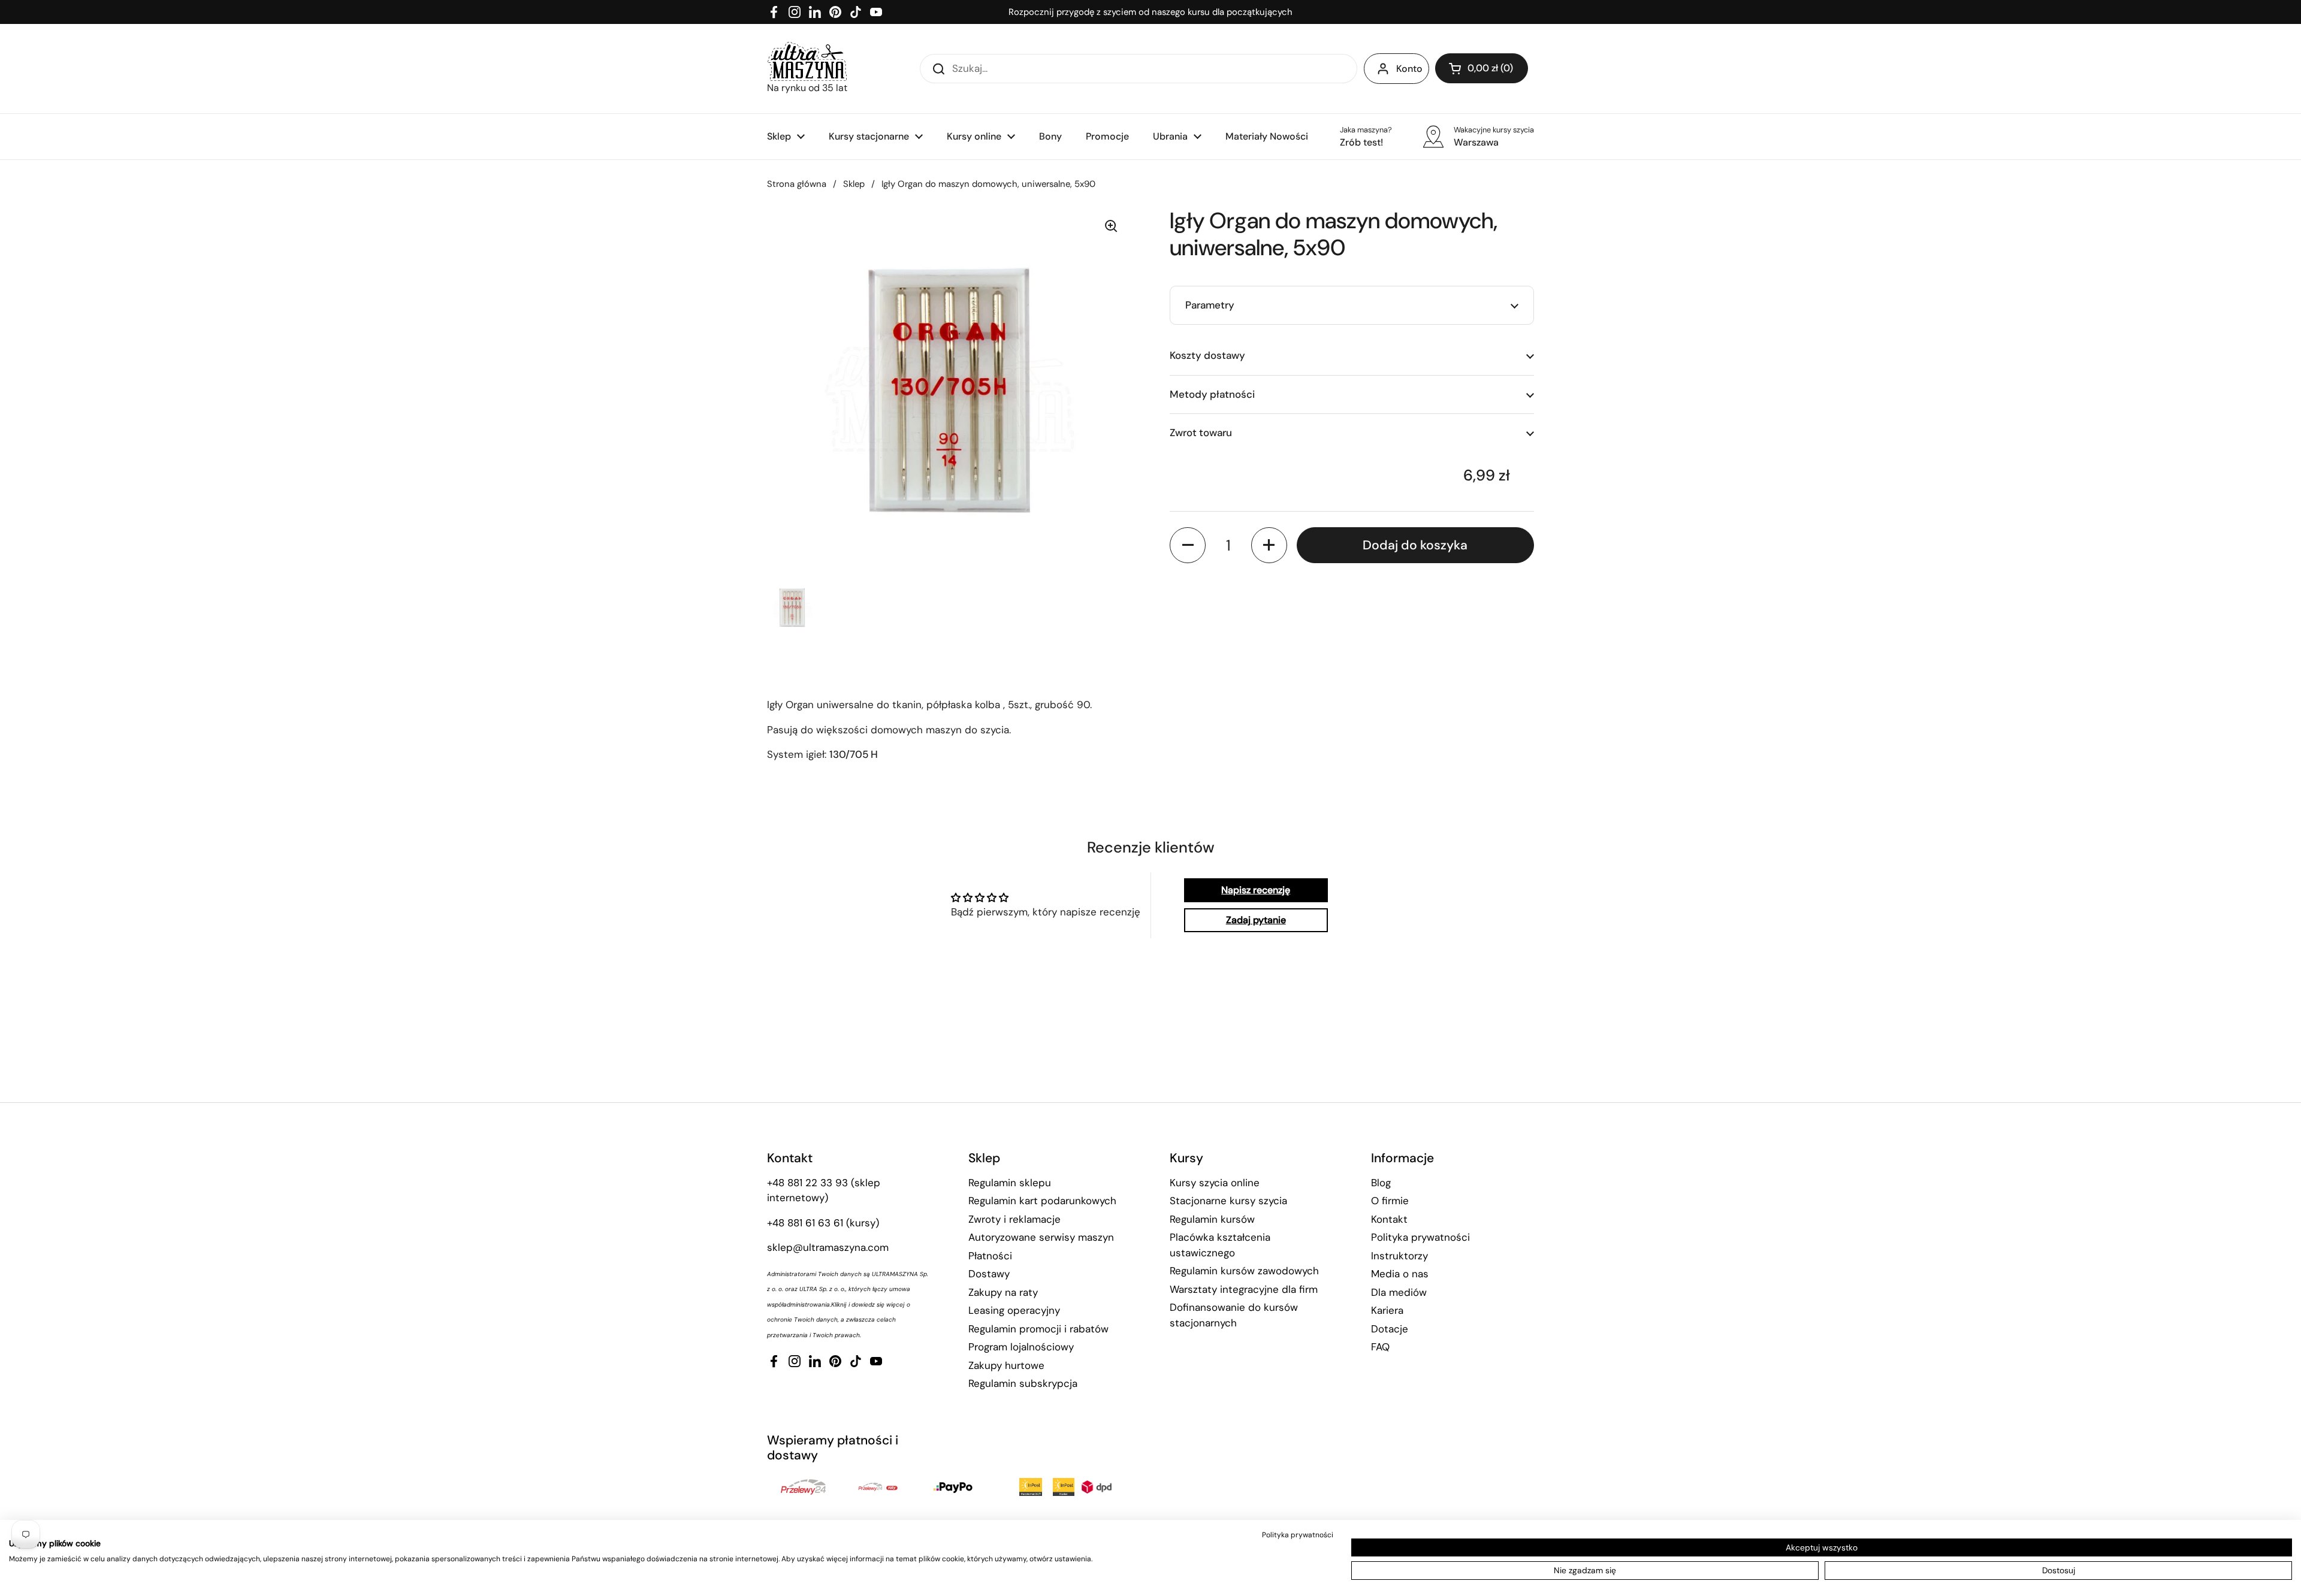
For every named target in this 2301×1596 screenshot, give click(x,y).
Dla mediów (1399, 1292)
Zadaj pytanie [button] (1256, 920)
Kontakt (1389, 1219)
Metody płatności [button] (1212, 394)
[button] (1482, 68)
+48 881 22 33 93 (807, 1183)
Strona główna (797, 184)
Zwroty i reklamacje (1014, 1219)
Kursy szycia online (1215, 1183)
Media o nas (1400, 1274)
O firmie (1390, 1201)
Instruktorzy (1399, 1256)
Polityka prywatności (1420, 1237)
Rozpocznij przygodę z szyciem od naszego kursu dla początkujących (1150, 12)
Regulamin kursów (1212, 1219)
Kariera (1387, 1310)
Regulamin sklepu (1010, 1183)
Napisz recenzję (1256, 890)
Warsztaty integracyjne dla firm (1244, 1289)
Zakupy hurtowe (1006, 1365)
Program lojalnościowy (1021, 1347)
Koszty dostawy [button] (1207, 355)
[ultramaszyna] (807, 61)
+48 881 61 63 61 (805, 1223)
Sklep (854, 184)
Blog (1381, 1183)
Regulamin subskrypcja (1023, 1383)
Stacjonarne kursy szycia (1228, 1201)
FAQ (1380, 1347)
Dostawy (989, 1274)
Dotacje (1390, 1329)
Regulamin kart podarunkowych (1042, 1201)
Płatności (990, 1256)
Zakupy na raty (1003, 1292)
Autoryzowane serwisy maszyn (1041, 1237)
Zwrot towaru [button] (1201, 433)
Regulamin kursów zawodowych (1244, 1271)
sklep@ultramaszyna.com (828, 1247)
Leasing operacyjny (1014, 1310)
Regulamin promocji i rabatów (1038, 1329)
